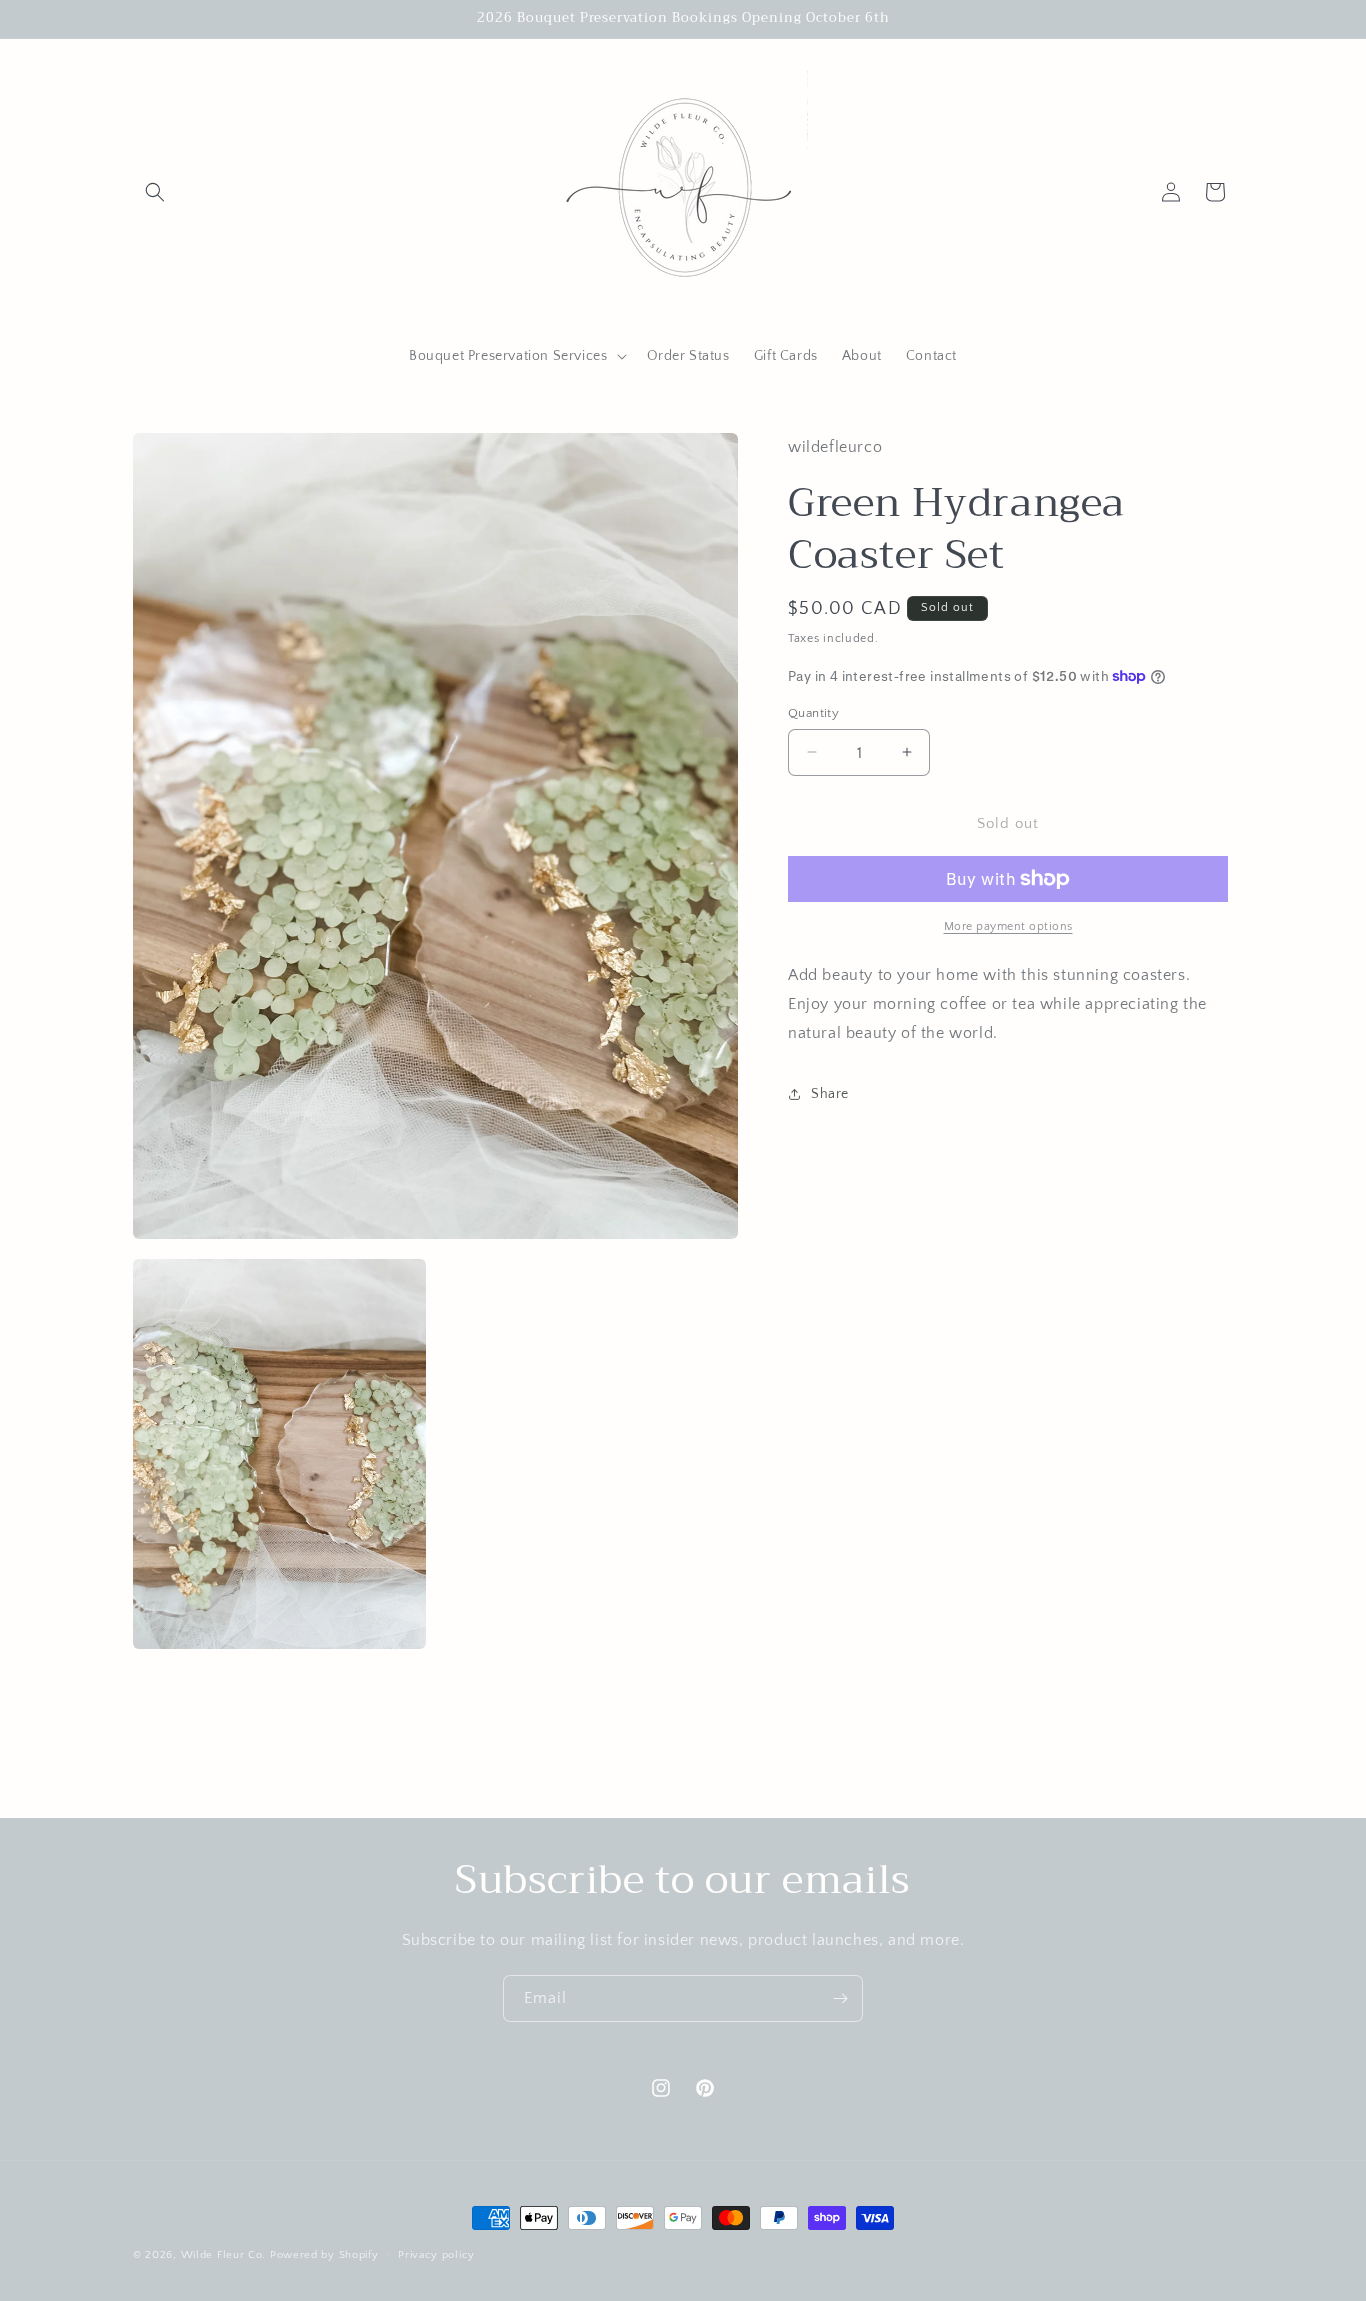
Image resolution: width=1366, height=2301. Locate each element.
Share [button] (830, 1093)
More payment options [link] (1008, 926)
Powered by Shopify (324, 2255)
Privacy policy (436, 2254)
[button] (155, 192)
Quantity (813, 712)
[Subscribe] (840, 1998)
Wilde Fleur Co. (224, 2255)
